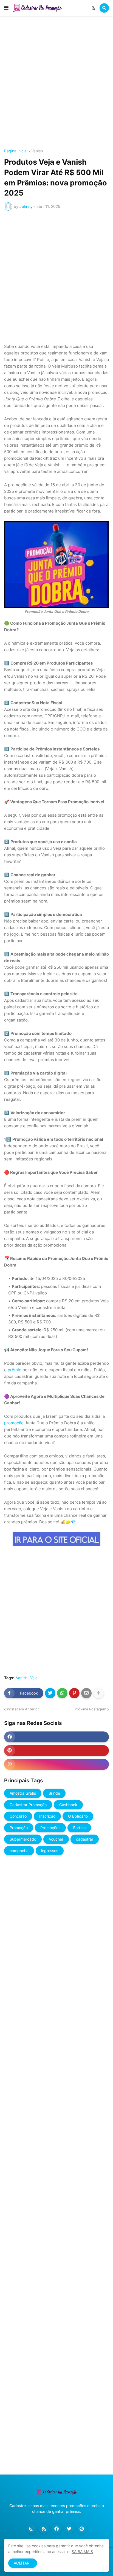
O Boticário (78, 1816)
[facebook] (56, 1737)
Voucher (56, 1839)
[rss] (44, 2529)
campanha (19, 1851)
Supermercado (23, 1839)
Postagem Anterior (23, 1709)
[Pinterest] (74, 1693)
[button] (6, 8)
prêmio (15, 1370)
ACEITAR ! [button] (23, 2563)
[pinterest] (56, 1751)
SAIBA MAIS (82, 2552)
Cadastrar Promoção (28, 1805)
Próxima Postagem (90, 1709)
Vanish (37, 151)
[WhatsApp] (62, 1693)
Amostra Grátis (23, 1793)
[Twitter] (50, 1693)
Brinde (54, 1793)
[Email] (86, 1693)
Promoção (19, 1828)
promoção (14, 1423)
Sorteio (79, 1828)
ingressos (50, 1851)
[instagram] (56, 1764)
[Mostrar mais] (98, 1693)
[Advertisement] (56, 83)
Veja (34, 1678)
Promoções (50, 1828)
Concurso (18, 1816)
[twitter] (69, 2529)
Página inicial (16, 151)
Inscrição (47, 1816)
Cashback (68, 1805)
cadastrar (85, 1839)
